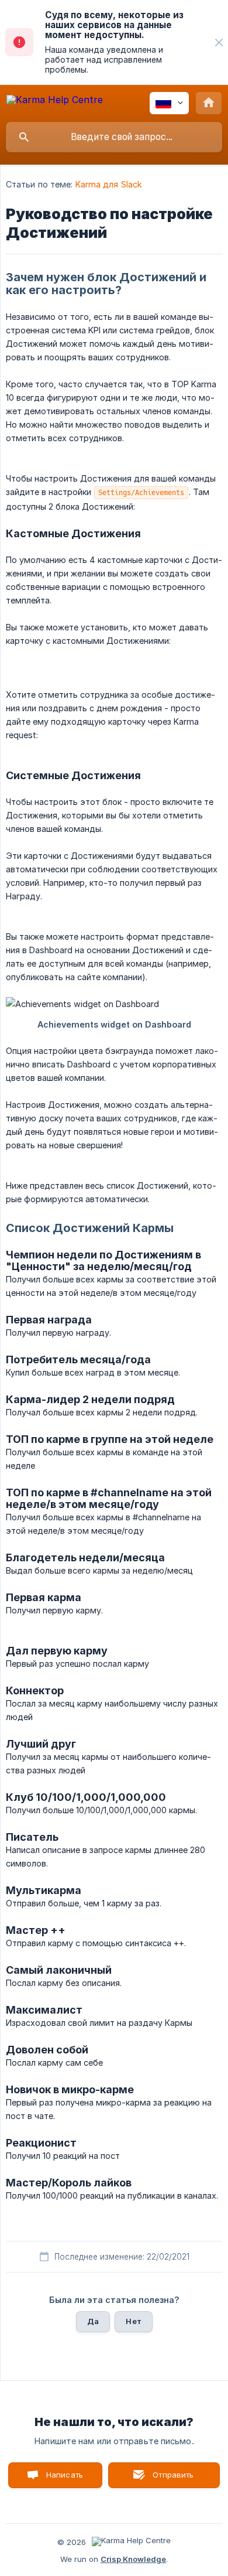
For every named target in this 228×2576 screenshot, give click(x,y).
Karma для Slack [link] (109, 184)
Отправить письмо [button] (172, 2479)
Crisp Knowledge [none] (133, 2559)
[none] (219, 42)
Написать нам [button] (65, 2479)
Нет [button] (133, 2321)
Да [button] (93, 2321)
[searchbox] (114, 137)
